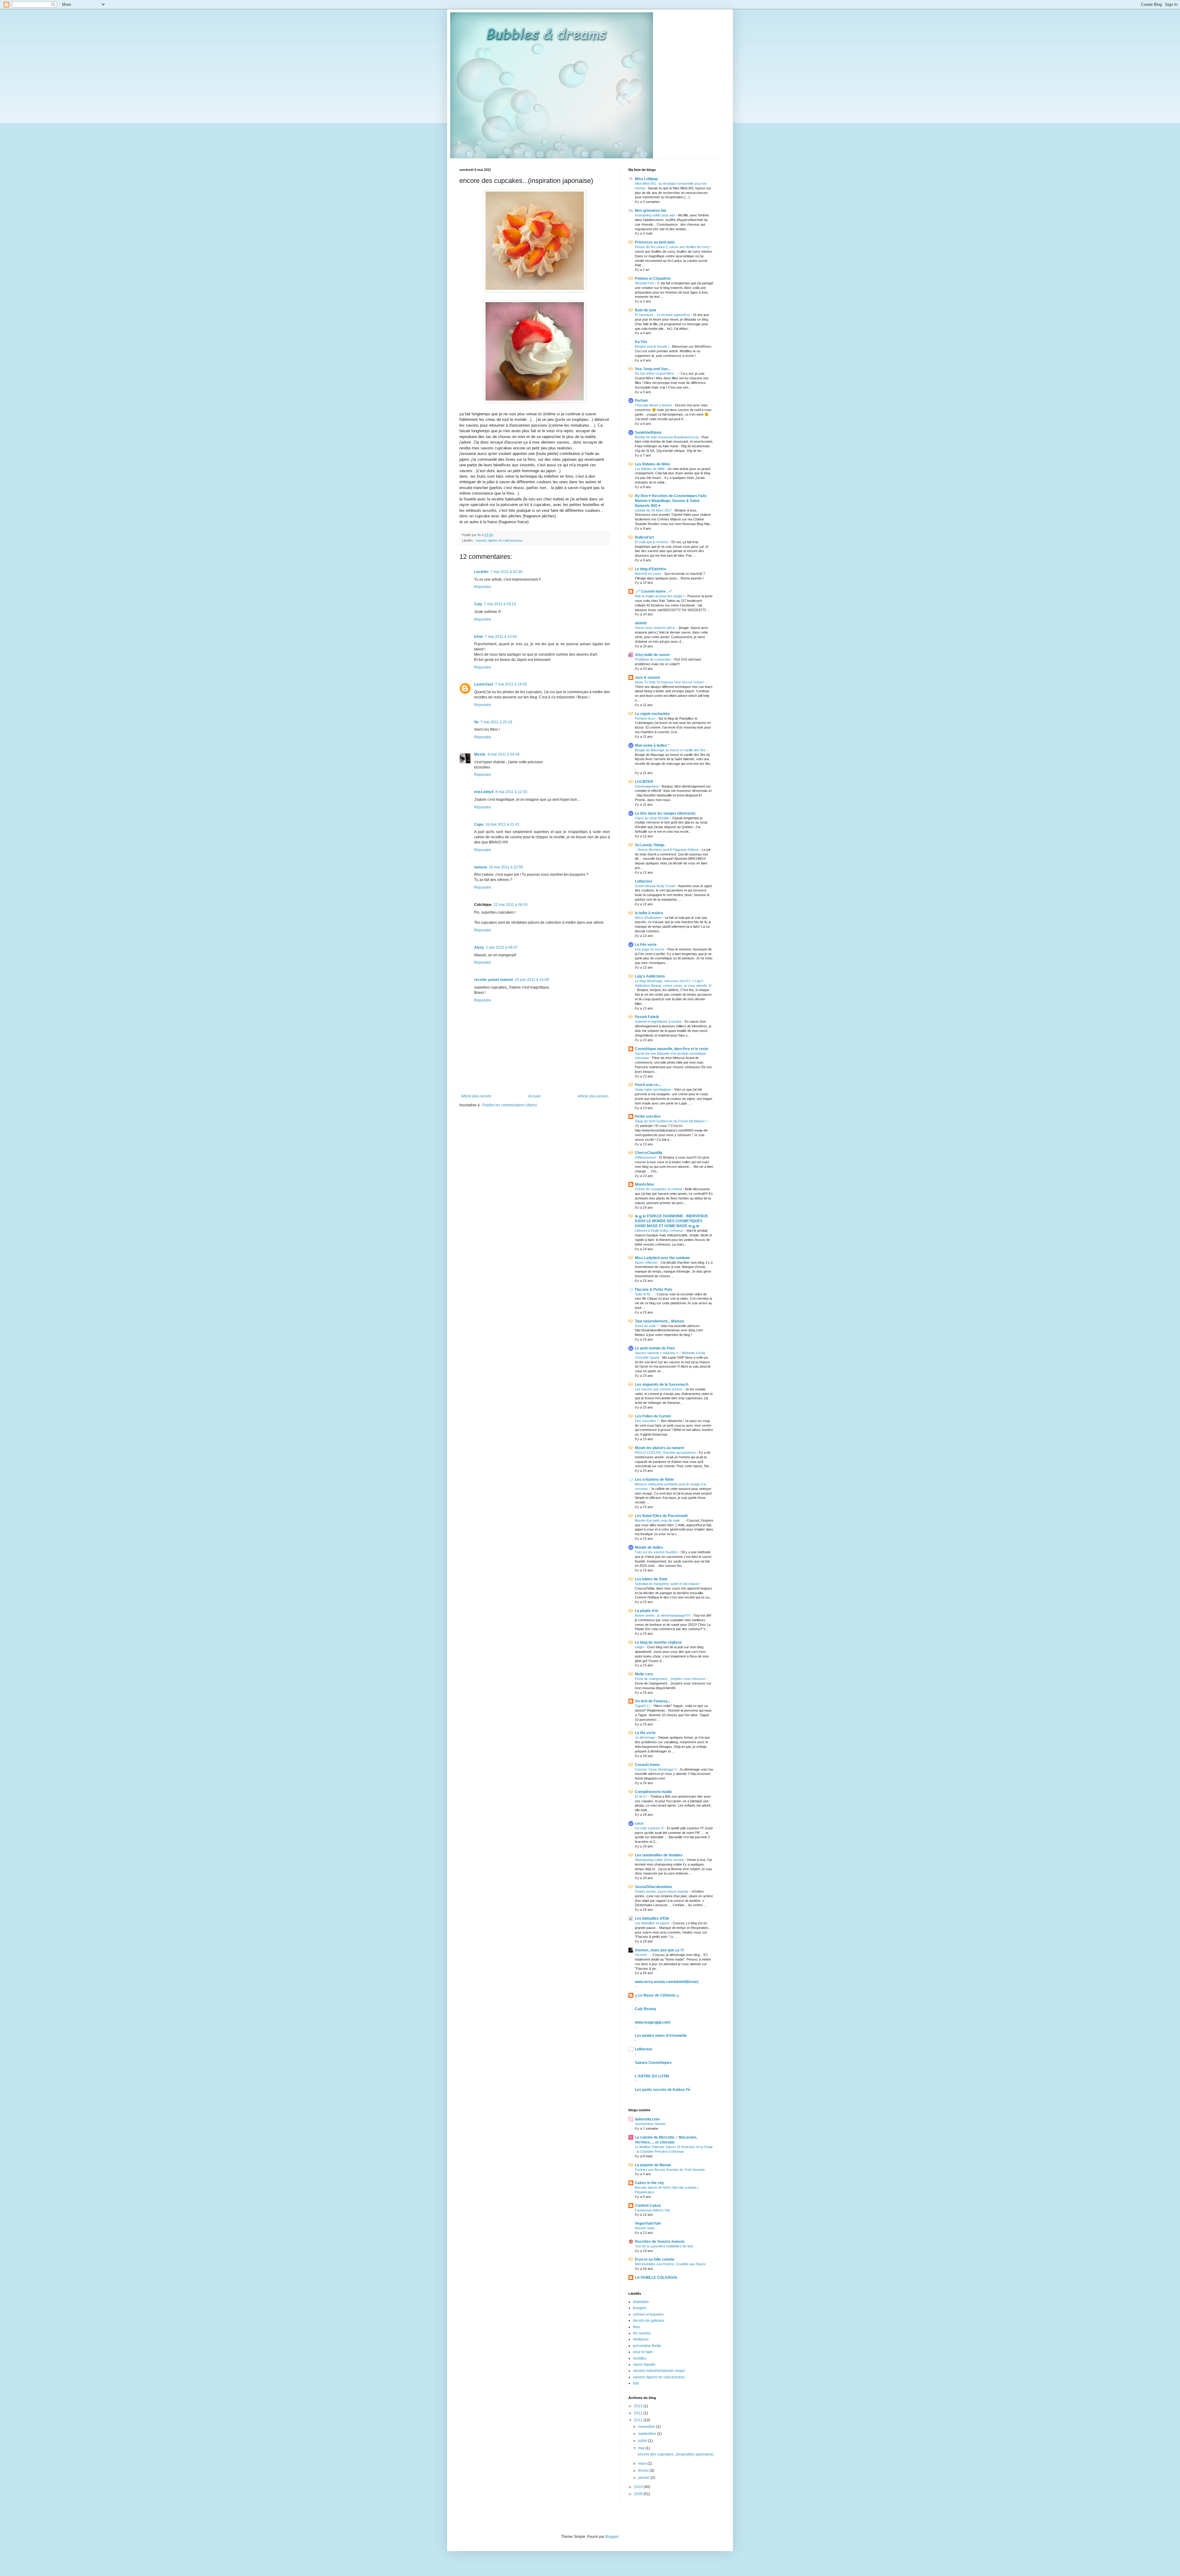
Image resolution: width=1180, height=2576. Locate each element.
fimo (637, 2327)
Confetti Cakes (648, 2206)
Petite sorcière (648, 1116)
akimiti (641, 623)
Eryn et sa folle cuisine (655, 2259)
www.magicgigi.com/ (653, 2022)
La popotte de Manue (653, 2165)
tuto (636, 2383)
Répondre (483, 587)
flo (476, 722)
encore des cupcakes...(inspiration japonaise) (676, 2454)
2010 (639, 2487)
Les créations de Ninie (654, 1480)
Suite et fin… (645, 1294)
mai (642, 2448)
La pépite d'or (647, 1611)
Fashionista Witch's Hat (652, 2210)
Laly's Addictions (650, 976)
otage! (640, 1647)
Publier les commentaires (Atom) (510, 1105)
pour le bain (643, 2352)
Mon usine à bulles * (652, 745)
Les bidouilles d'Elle (652, 1918)
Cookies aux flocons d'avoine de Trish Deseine (670, 2170)
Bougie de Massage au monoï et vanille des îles (671, 750)
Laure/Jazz (484, 684)
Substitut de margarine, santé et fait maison (667, 1584)
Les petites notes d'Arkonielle (661, 2036)
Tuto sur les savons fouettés (657, 1552)
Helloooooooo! (646, 1157)
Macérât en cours (649, 574)
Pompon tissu (645, 718)
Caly (478, 604)
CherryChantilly (649, 1153)
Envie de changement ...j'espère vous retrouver (671, 1679)
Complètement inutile (653, 1792)
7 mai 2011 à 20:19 (496, 722)
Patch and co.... (648, 1085)
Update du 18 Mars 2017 (654, 510)
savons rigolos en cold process (499, 540)
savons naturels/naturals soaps (659, 2371)
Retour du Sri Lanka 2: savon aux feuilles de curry (673, 247)
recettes (640, 2358)
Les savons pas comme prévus (659, 1389)
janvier (644, 2478)
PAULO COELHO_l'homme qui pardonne (666, 1452)
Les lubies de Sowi (651, 1579)
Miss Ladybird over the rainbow (662, 1258)
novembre (647, 2427)
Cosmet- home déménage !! (656, 1769)
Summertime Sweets (650, 2124)
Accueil (534, 1096)
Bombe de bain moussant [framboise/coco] (667, 437)
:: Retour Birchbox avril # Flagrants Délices (667, 850)
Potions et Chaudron (653, 279)
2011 (639, 2420)
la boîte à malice (649, 913)
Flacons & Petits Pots (654, 1290)
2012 (639, 2413)
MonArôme (645, 1184)
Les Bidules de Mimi (652, 464)
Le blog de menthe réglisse (658, 1642)
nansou (481, 867)
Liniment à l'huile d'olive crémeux (659, 1231)
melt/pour (641, 2339)
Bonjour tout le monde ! (652, 346)
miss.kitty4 (484, 792)
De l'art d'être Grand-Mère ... (657, 373)
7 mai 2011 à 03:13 (500, 604)
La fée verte (645, 1733)
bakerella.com (647, 2119)
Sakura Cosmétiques (653, 2063)
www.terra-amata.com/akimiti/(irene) (667, 1982)
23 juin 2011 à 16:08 (532, 980)
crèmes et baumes (648, 2314)
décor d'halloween (649, 918)
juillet (643, 2441)
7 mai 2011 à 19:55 (511, 684)
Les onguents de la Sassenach (662, 1385)
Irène (479, 637)
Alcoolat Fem (645, 283)
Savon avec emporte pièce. (656, 628)
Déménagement (647, 786)
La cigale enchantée (652, 714)
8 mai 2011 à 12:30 (511, 792)
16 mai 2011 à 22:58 (506, 867)
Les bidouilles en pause (653, 1923)
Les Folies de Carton (653, 1416)
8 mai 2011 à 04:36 (504, 754)
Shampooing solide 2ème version (660, 1860)
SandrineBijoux (648, 433)
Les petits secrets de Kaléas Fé (663, 2090)
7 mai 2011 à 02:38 (506, 572)
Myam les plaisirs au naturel (659, 1448)
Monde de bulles (649, 1547)
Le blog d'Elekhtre (651, 569)
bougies (640, 2308)
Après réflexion (647, 1262)
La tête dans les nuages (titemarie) (665, 813)
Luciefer (481, 572)
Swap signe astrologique (653, 1089)
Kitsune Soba (645, 2228)
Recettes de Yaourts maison (660, 2242)
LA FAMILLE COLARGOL (656, 2278)
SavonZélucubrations (653, 1887)
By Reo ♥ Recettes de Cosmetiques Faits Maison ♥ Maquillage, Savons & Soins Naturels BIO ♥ (671, 501)
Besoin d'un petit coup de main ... (660, 1520)
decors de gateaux (649, 2321)
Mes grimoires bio (651, 211)
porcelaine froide (647, 2346)
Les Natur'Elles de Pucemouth (661, 1516)
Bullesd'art (644, 537)
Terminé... (643, 1955)
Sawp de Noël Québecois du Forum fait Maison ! (671, 1121)
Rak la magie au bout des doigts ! (660, 596)
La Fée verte (646, 945)
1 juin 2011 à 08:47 (502, 947)
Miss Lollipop (646, 179)
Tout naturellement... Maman (659, 1321)
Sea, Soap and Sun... (653, 369)
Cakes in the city (649, 2183)
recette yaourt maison (494, 980)
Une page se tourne (650, 949)
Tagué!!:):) (643, 1706)
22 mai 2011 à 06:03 (511, 905)
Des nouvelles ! (647, 1421)
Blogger (612, 2537)
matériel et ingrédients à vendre (659, 1021)
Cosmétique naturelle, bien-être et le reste (672, 1049)
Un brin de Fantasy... (653, 1701)
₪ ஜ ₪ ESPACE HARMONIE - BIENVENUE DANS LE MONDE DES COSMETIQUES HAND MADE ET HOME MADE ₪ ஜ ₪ (671, 1221)
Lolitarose (644, 881)
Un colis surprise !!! (650, 1828)
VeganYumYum (648, 2223)
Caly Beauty (646, 2009)
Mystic (480, 754)
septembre (648, 2434)
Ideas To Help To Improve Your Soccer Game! (670, 682)
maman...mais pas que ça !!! (659, 1950)
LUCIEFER (644, 782)
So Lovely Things (650, 845)
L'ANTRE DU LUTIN (652, 2076)
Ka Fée (641, 342)
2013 (639, 2406)
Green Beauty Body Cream (656, 886)
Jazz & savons (648, 678)
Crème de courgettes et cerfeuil (659, 1189)
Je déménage (645, 1737)
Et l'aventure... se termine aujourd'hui (663, 315)
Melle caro (644, 1674)
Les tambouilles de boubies (659, 1855)
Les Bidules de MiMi (650, 469)
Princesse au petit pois (655, 242)
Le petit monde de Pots (655, 1348)
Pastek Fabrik (647, 1017)
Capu (479, 824)
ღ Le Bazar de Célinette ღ (657, 1995)
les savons (642, 2333)
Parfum (641, 401)
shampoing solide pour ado (655, 215)
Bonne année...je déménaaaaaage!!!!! (663, 1615)
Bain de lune (646, 310)
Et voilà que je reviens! (652, 542)
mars (643, 2463)
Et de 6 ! (641, 1796)
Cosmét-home (647, 1765)
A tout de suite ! (647, 1326)
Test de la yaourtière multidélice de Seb (664, 2246)
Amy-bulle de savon (652, 655)
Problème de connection (653, 659)
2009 (639, 2494)
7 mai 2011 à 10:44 (501, 637)
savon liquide (644, 2365)
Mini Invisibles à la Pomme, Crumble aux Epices (670, 2264)
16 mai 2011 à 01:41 (502, 824)
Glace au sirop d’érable (653, 818)
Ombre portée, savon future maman (662, 1891)
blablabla (641, 2302)
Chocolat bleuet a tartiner (654, 405)
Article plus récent (476, 1096)
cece (639, 1823)
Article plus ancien (593, 1096)
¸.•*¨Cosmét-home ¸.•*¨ (654, 591)
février (644, 2471)
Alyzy (479, 947)
